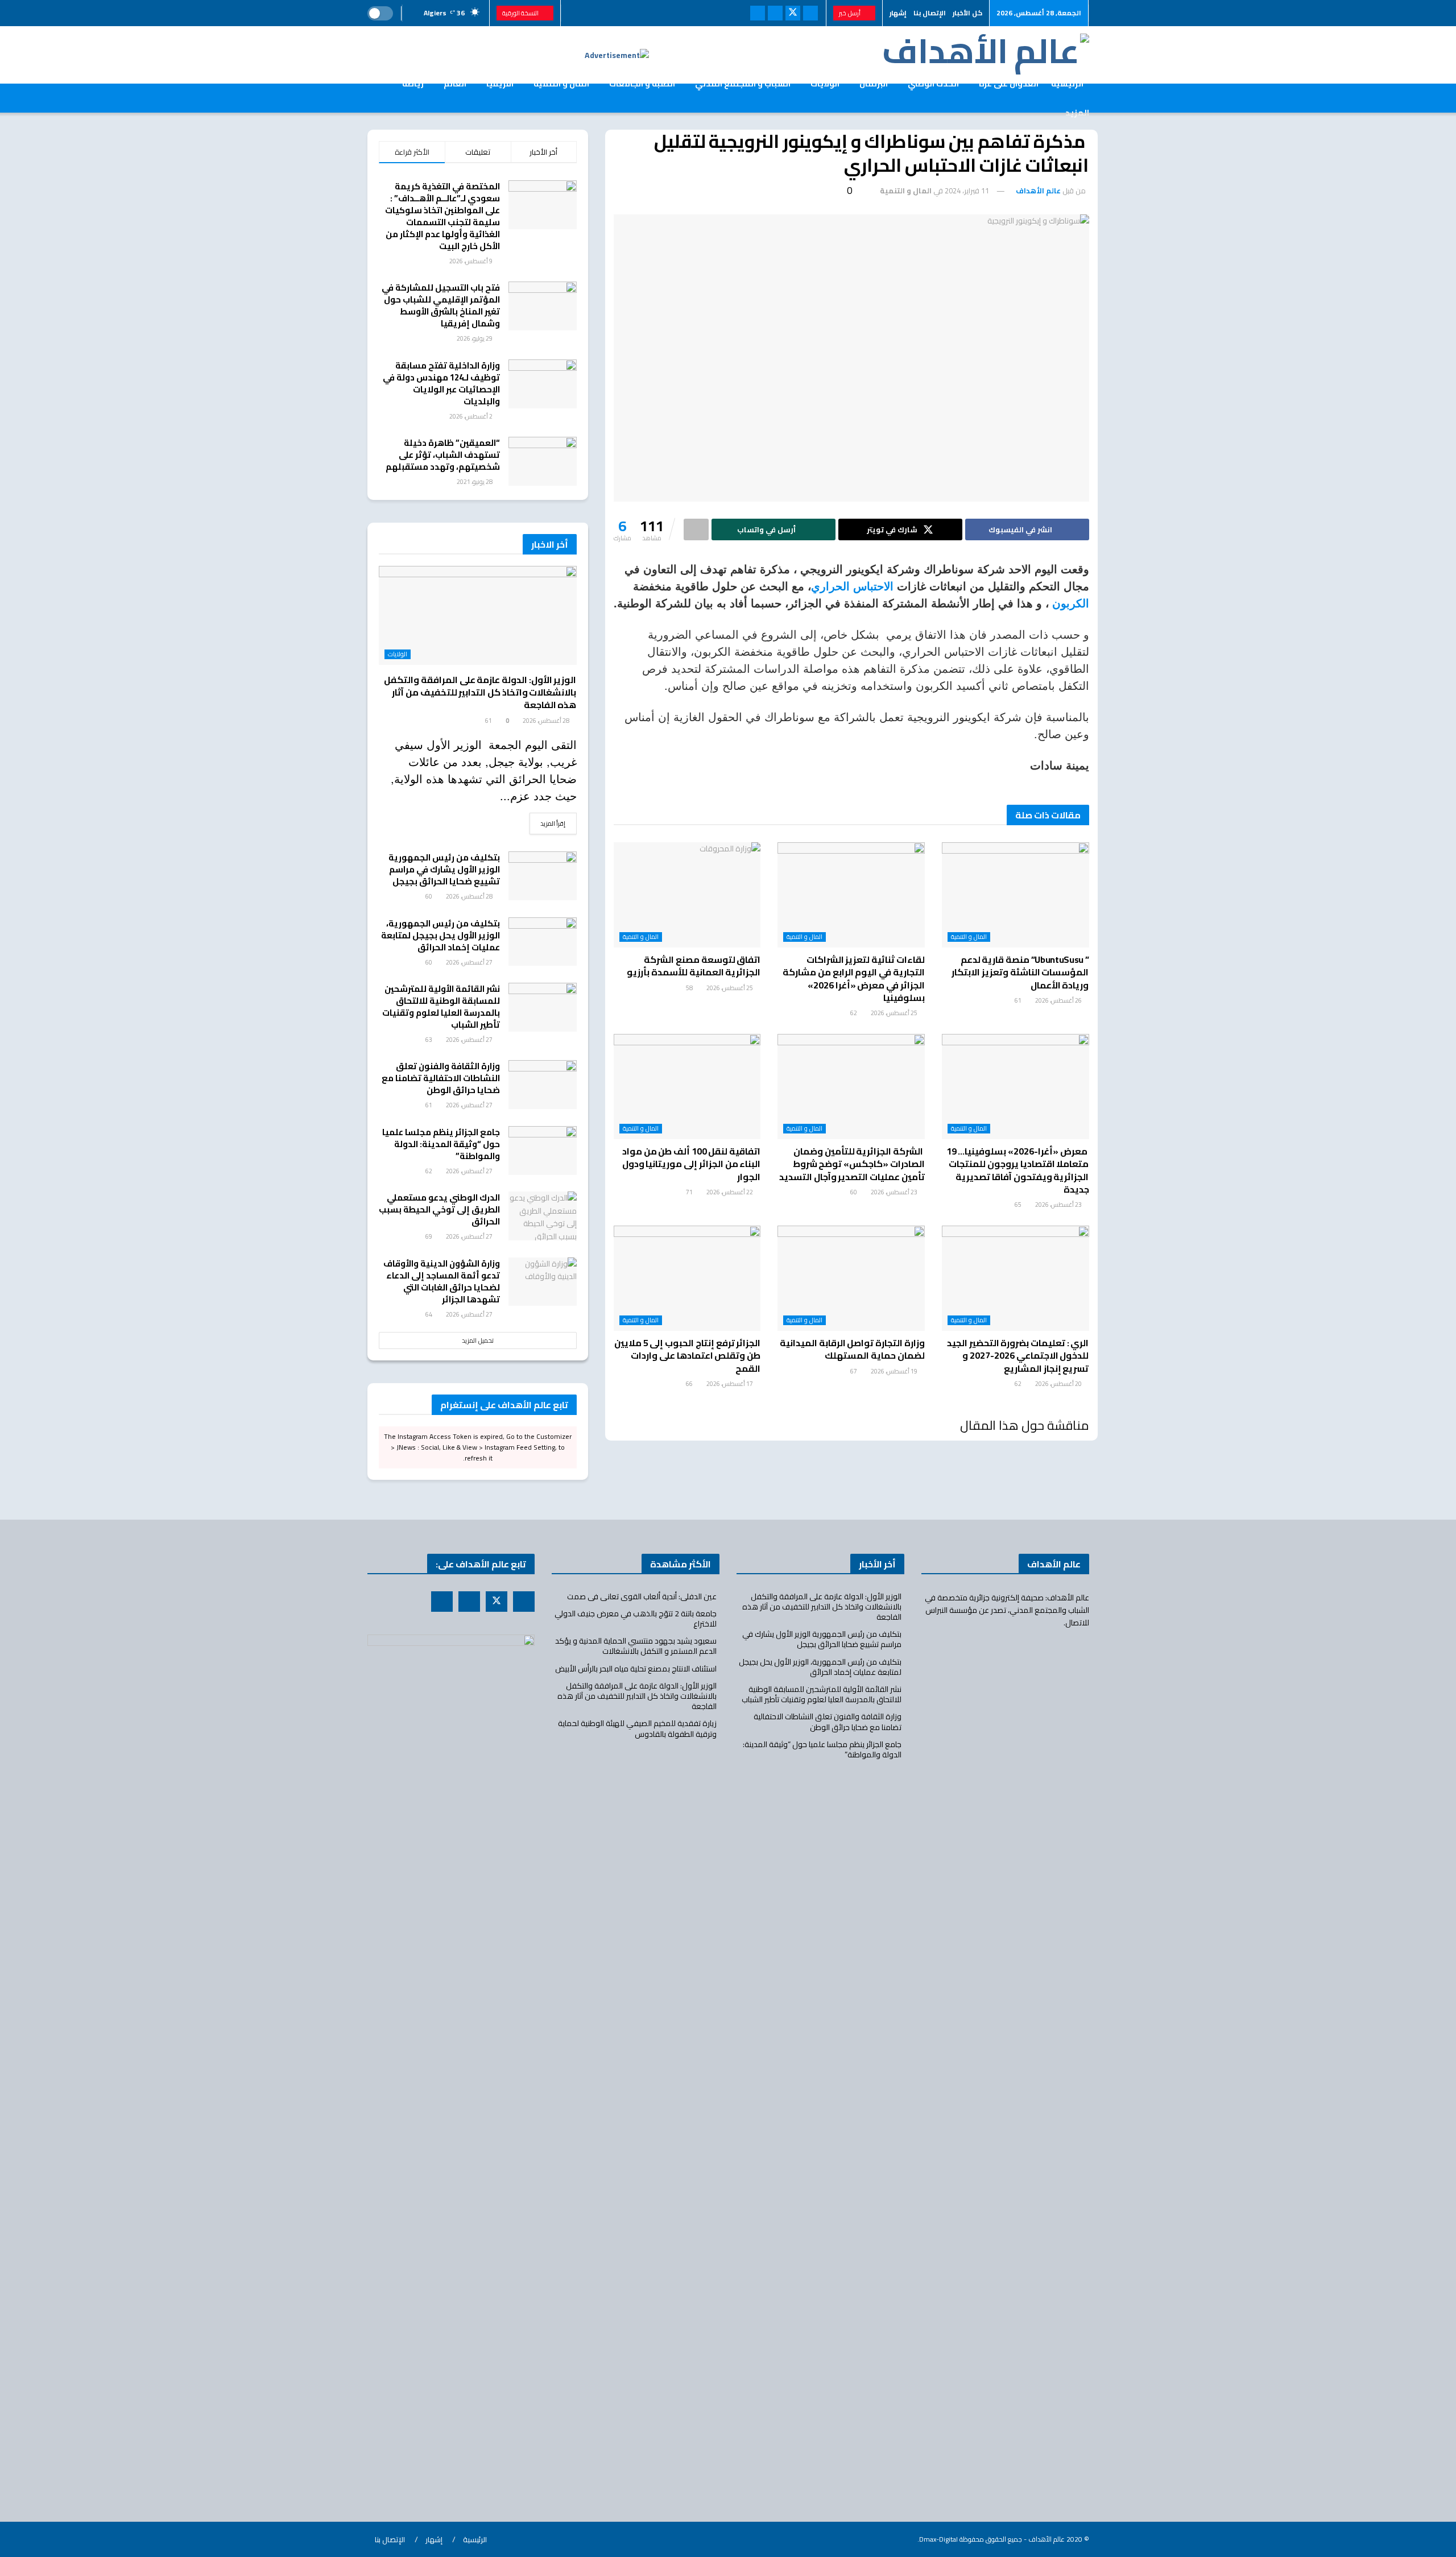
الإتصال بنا (930, 13)
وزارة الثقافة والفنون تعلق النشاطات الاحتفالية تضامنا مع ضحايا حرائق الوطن (441, 1078)
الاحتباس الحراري (854, 586)
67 (854, 1371)
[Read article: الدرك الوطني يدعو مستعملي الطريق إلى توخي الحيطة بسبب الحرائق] (543, 1216)
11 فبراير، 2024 (967, 191)
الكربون (1071, 603)
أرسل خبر (850, 13)
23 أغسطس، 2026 (1059, 1205)
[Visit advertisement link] (617, 55)
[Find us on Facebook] (810, 13)
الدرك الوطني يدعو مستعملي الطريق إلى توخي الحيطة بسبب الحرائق (439, 1209)
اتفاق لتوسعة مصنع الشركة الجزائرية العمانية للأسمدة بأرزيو (694, 966)
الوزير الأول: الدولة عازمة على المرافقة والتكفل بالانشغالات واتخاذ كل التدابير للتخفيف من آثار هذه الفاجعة (480, 692)
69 (429, 1236)
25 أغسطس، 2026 (895, 1013)
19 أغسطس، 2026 (895, 1371)
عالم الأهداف (1038, 191)
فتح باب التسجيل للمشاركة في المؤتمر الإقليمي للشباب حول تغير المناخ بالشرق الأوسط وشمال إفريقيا (441, 305)
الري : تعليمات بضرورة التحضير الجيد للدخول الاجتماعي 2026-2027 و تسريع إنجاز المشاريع (1018, 1356)
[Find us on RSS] (775, 13)
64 (429, 1314)
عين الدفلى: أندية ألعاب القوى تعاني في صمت (642, 1596)
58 (690, 988)
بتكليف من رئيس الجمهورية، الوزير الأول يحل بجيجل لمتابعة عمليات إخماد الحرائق (440, 935)
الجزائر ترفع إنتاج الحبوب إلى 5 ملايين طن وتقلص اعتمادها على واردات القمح (687, 1356)
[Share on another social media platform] (696, 529)
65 (1019, 1205)
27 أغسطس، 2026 (470, 962)
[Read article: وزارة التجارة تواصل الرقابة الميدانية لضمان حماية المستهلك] (851, 1278)
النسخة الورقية (521, 13)
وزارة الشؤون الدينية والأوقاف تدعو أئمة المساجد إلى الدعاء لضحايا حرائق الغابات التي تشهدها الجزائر (442, 1281)
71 (690, 1192)
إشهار (898, 13)
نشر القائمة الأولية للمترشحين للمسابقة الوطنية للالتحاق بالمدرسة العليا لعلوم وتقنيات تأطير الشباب (441, 1007)
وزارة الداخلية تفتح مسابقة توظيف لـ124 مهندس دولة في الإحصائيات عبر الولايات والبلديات (441, 383)
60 (854, 1192)
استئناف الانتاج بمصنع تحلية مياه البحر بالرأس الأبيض (636, 1669)
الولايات (398, 654)
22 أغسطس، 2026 (730, 1192)
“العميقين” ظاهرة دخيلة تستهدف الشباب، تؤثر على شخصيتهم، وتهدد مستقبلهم (441, 455)
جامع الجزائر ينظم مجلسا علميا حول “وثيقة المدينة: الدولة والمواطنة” (441, 1144)
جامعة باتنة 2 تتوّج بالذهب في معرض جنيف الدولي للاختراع (636, 1619)
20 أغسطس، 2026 (1059, 1384)
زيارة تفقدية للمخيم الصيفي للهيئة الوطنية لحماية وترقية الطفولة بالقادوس (637, 1728)
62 (854, 1013)
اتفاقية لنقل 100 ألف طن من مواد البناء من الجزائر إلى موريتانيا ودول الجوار (691, 1164)
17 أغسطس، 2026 (730, 1384)
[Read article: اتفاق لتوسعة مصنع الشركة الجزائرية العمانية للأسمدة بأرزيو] (687, 895)
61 (1019, 1000)
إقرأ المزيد (548, 823)
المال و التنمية (906, 191)
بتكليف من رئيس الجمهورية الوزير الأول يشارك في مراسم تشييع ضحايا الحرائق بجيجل (444, 869)
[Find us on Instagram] (758, 13)
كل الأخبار (967, 13)
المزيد (1077, 113)
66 (690, 1384)
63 (429, 1040)
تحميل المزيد (478, 1340)
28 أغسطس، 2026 (547, 721)
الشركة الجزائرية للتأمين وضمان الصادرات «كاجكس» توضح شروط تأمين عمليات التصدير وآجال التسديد (852, 1164)
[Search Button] (372, 98)
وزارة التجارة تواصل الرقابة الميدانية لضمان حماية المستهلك (852, 1349)
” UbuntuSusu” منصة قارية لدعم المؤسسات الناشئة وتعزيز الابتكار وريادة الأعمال (1020, 972)
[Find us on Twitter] (793, 13)
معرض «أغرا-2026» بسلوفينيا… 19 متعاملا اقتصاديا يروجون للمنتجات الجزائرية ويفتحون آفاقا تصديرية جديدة (1018, 1170)
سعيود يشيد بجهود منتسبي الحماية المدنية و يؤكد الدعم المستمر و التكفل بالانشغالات (636, 1646)
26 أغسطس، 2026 (1059, 1000)
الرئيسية (475, 2539)
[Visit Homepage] (986, 55)
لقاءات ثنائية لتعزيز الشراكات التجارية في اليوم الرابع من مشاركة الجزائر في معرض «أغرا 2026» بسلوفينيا (853, 978)
